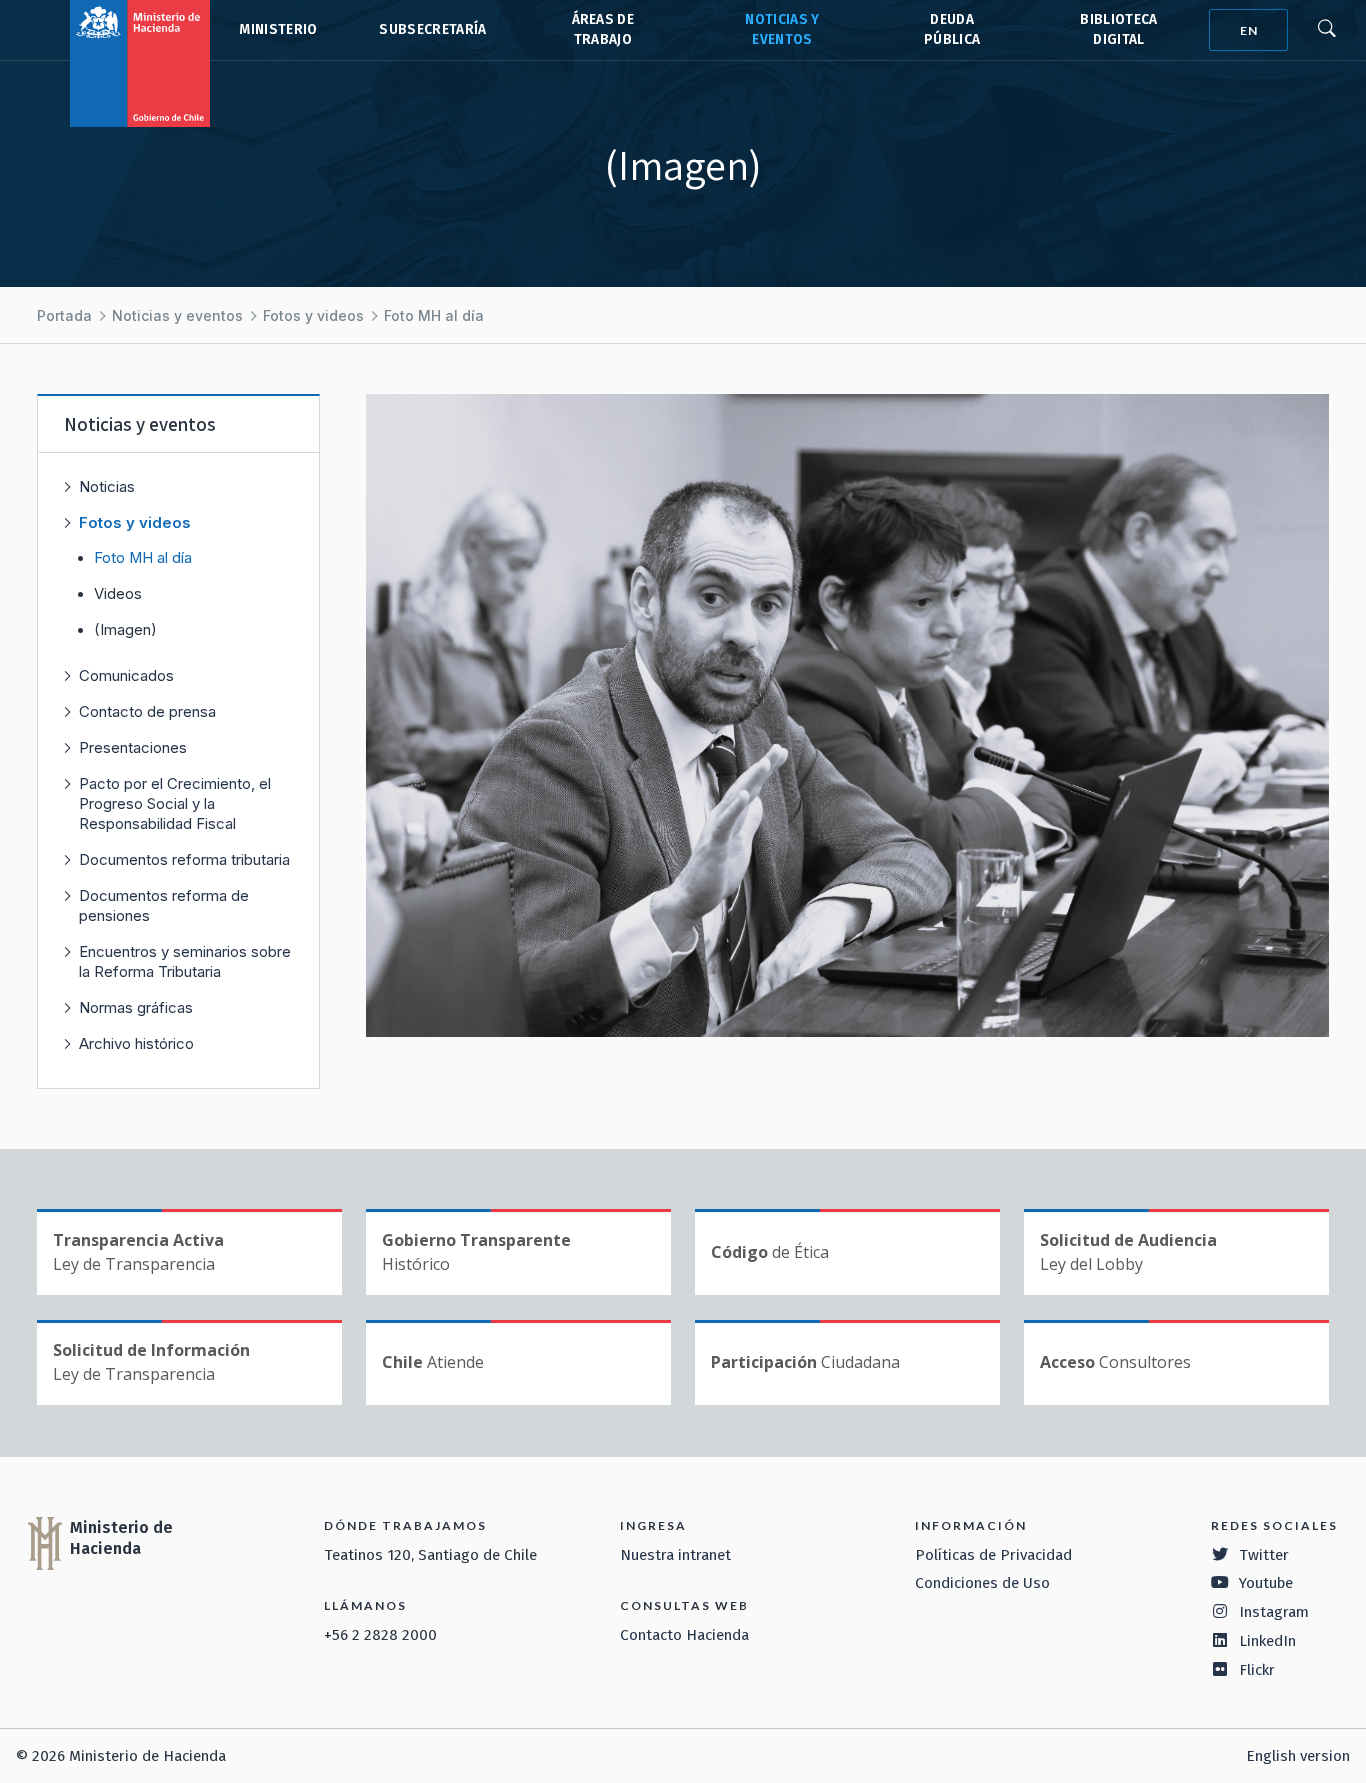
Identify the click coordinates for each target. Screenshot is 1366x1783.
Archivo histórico (136, 1043)
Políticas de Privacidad (993, 1555)
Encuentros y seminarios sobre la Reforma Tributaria (185, 961)
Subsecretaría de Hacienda (431, 30)
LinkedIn (1267, 1641)
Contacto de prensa (147, 711)
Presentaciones (133, 747)
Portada (64, 315)
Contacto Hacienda (684, 1635)
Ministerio (278, 29)
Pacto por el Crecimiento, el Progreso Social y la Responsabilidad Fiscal (175, 803)
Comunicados (126, 675)
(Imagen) (125, 630)
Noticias (107, 486)
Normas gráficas (136, 1007)
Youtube (1266, 1583)
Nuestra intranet (675, 1555)
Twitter (1264, 1555)
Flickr (1257, 1670)
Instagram (1274, 1612)
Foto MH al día (434, 315)
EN (1249, 30)
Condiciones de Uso (982, 1583)
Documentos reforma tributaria (184, 859)
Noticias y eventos (177, 315)
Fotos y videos (313, 315)
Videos (118, 594)
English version (1298, 1756)
